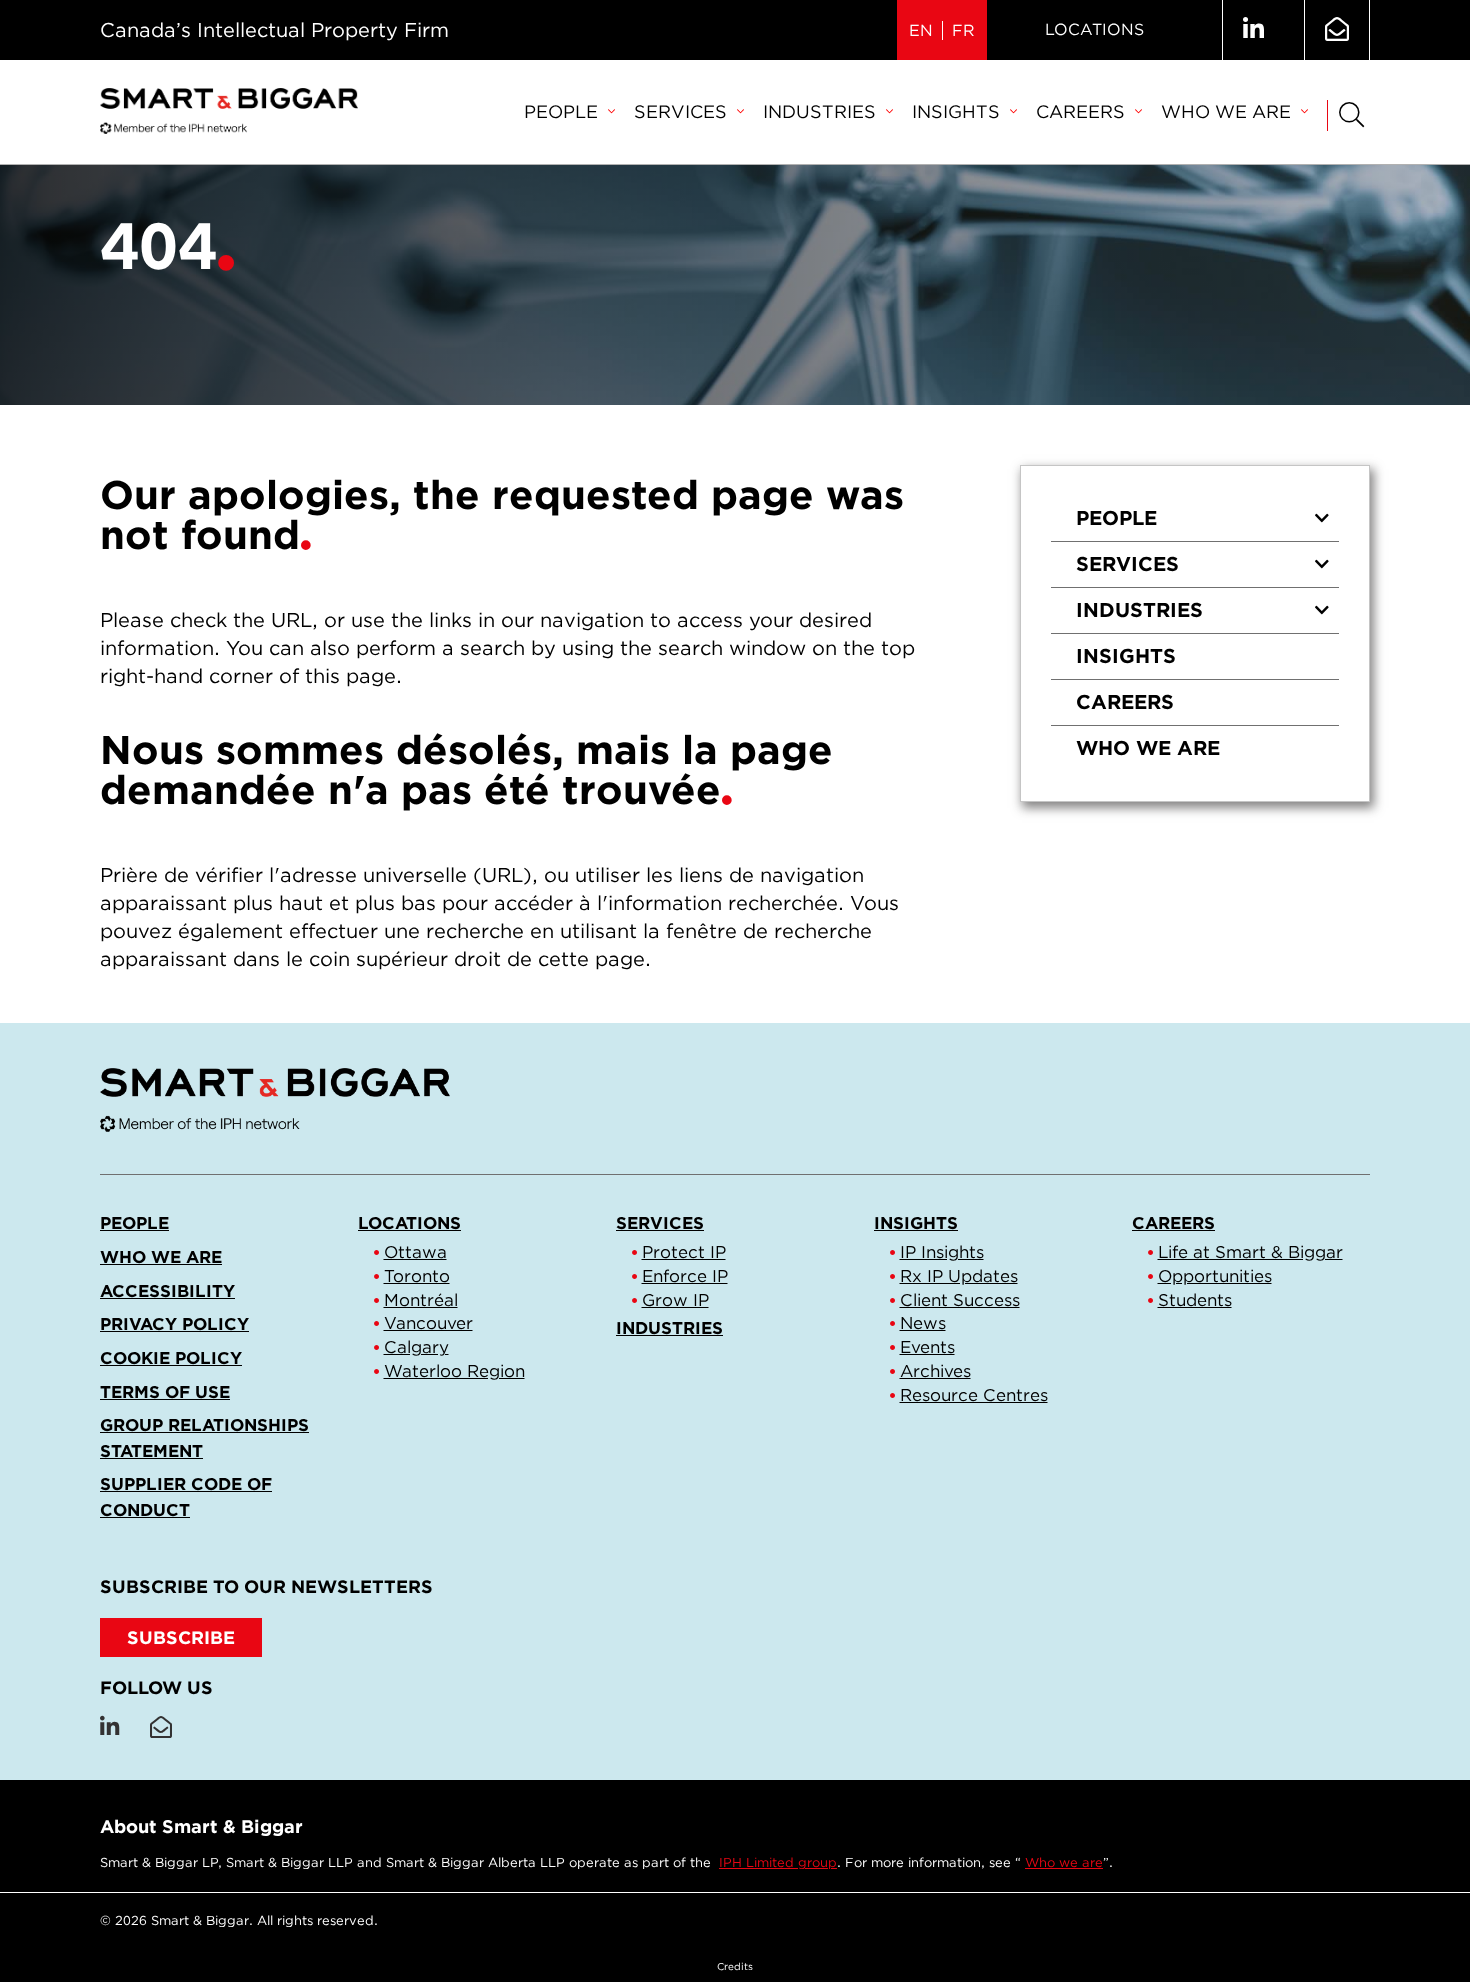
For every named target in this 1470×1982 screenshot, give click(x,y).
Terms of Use (165, 1392)
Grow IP (675, 1300)
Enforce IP (685, 1276)
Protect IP (684, 1252)
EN (921, 30)
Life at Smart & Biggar (1250, 1252)
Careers (1080, 111)
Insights (956, 111)
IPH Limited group (778, 1862)
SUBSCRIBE (181, 1637)
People (561, 111)
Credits (735, 1966)
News (923, 1323)
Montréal (421, 1300)
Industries (819, 111)
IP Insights (942, 1252)
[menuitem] (569, 113)
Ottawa (415, 1252)
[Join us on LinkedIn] (1253, 30)
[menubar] (915, 113)
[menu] (1195, 633)
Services (680, 111)
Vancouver (428, 1323)
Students (1195, 1300)
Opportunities (1215, 1276)
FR (963, 30)
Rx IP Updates (959, 1276)
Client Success (960, 1300)
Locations (1094, 29)
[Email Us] (1337, 30)
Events (927, 1347)
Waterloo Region (454, 1371)
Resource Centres (974, 1395)
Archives (935, 1371)
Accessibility (167, 1291)
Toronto (417, 1276)
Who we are (1226, 111)
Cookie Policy (171, 1358)
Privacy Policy (174, 1324)
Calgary (416, 1347)
